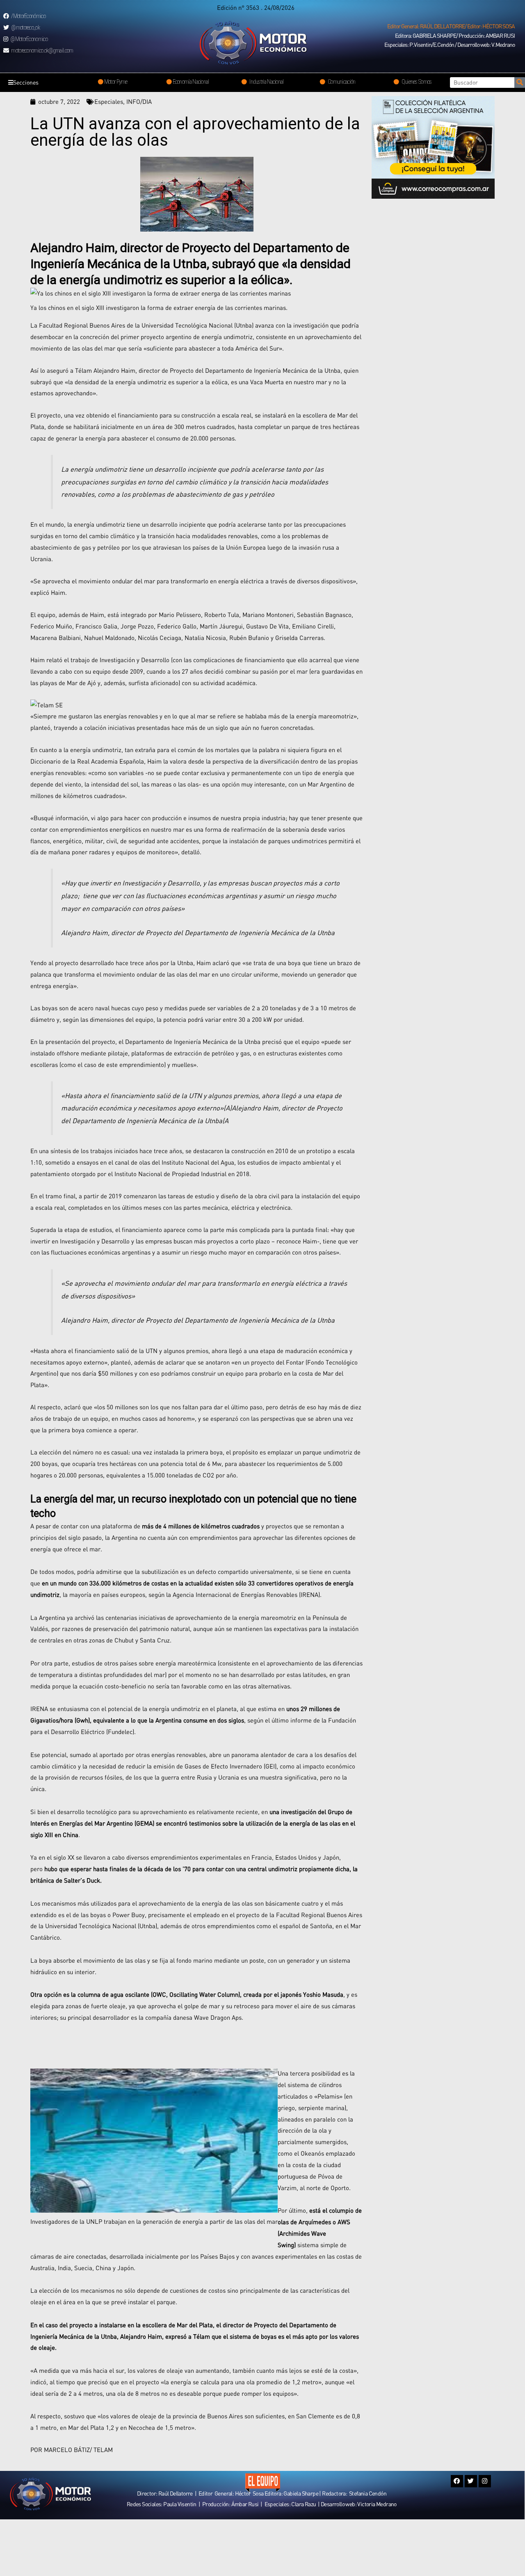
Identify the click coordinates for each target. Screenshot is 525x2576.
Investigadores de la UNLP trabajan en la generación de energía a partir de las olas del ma (153, 2221)
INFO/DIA (139, 101)
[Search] (520, 83)
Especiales (109, 101)
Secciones (26, 82)
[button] (451, 26)
